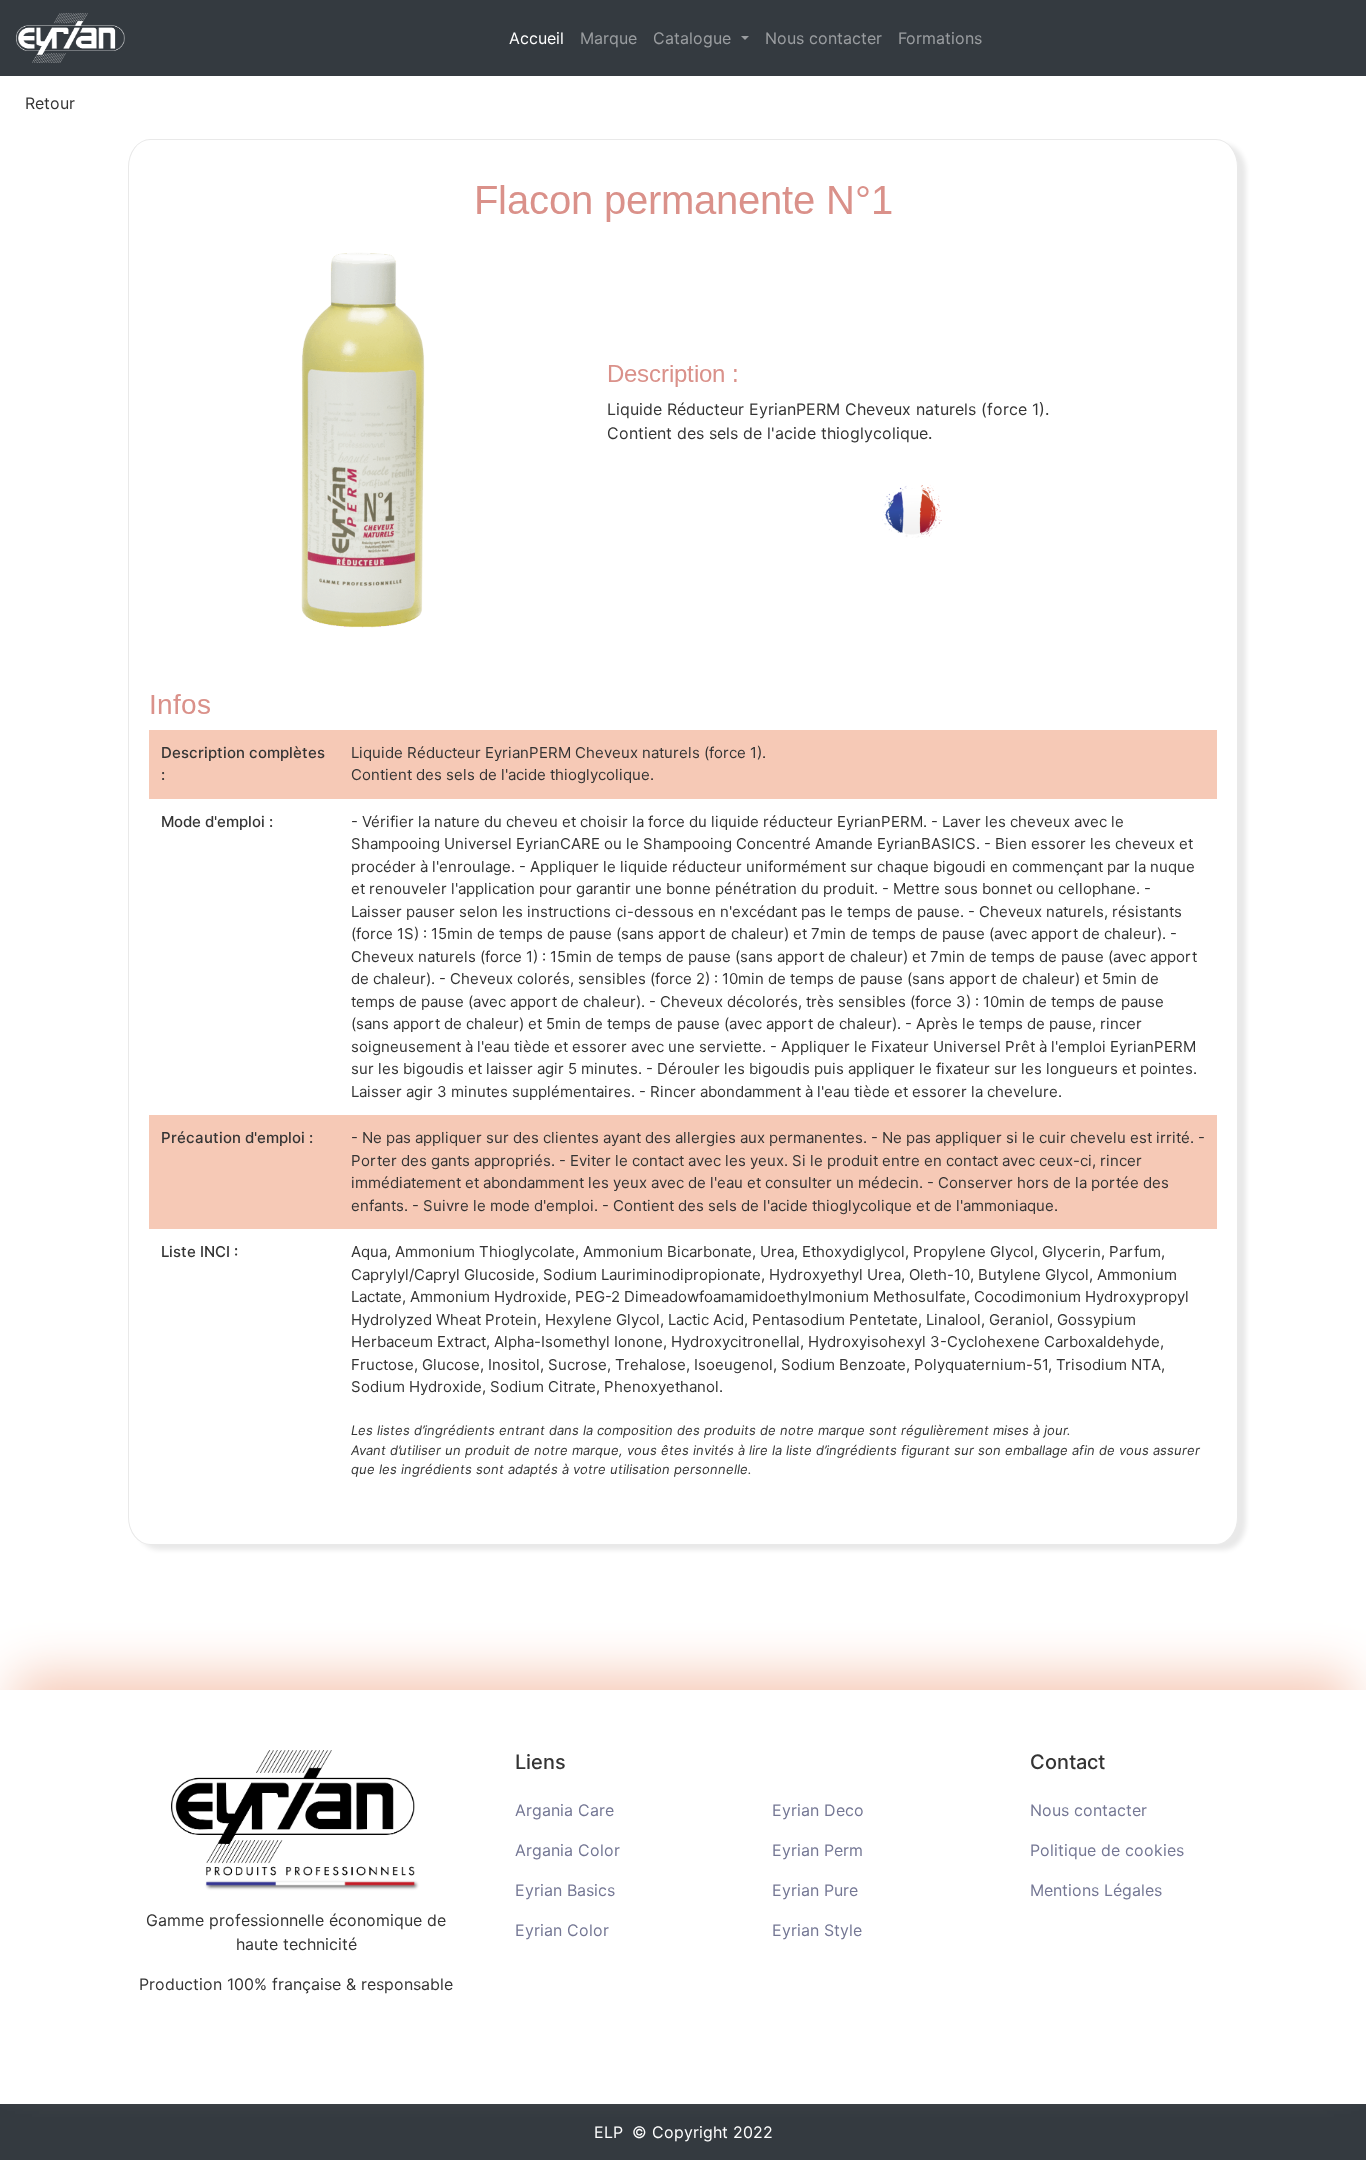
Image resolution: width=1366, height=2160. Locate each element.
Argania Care (564, 1810)
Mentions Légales (1096, 1890)
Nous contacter (823, 38)
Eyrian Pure (815, 1890)
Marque (608, 38)
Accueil (540, 37)
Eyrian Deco (818, 1810)
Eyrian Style (817, 1930)
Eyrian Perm (817, 1850)
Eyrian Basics (565, 1890)
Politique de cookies (1107, 1850)
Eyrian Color (562, 1930)
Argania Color (567, 1850)
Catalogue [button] (694, 38)
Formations (940, 38)
